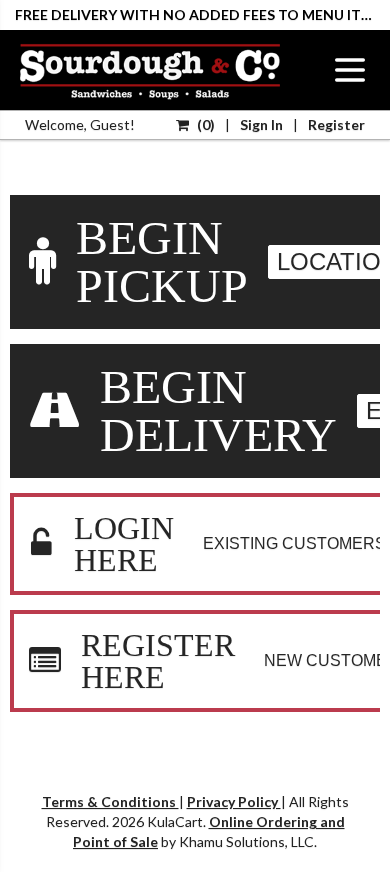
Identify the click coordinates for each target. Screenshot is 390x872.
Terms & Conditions (110, 801)
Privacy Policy (234, 801)
